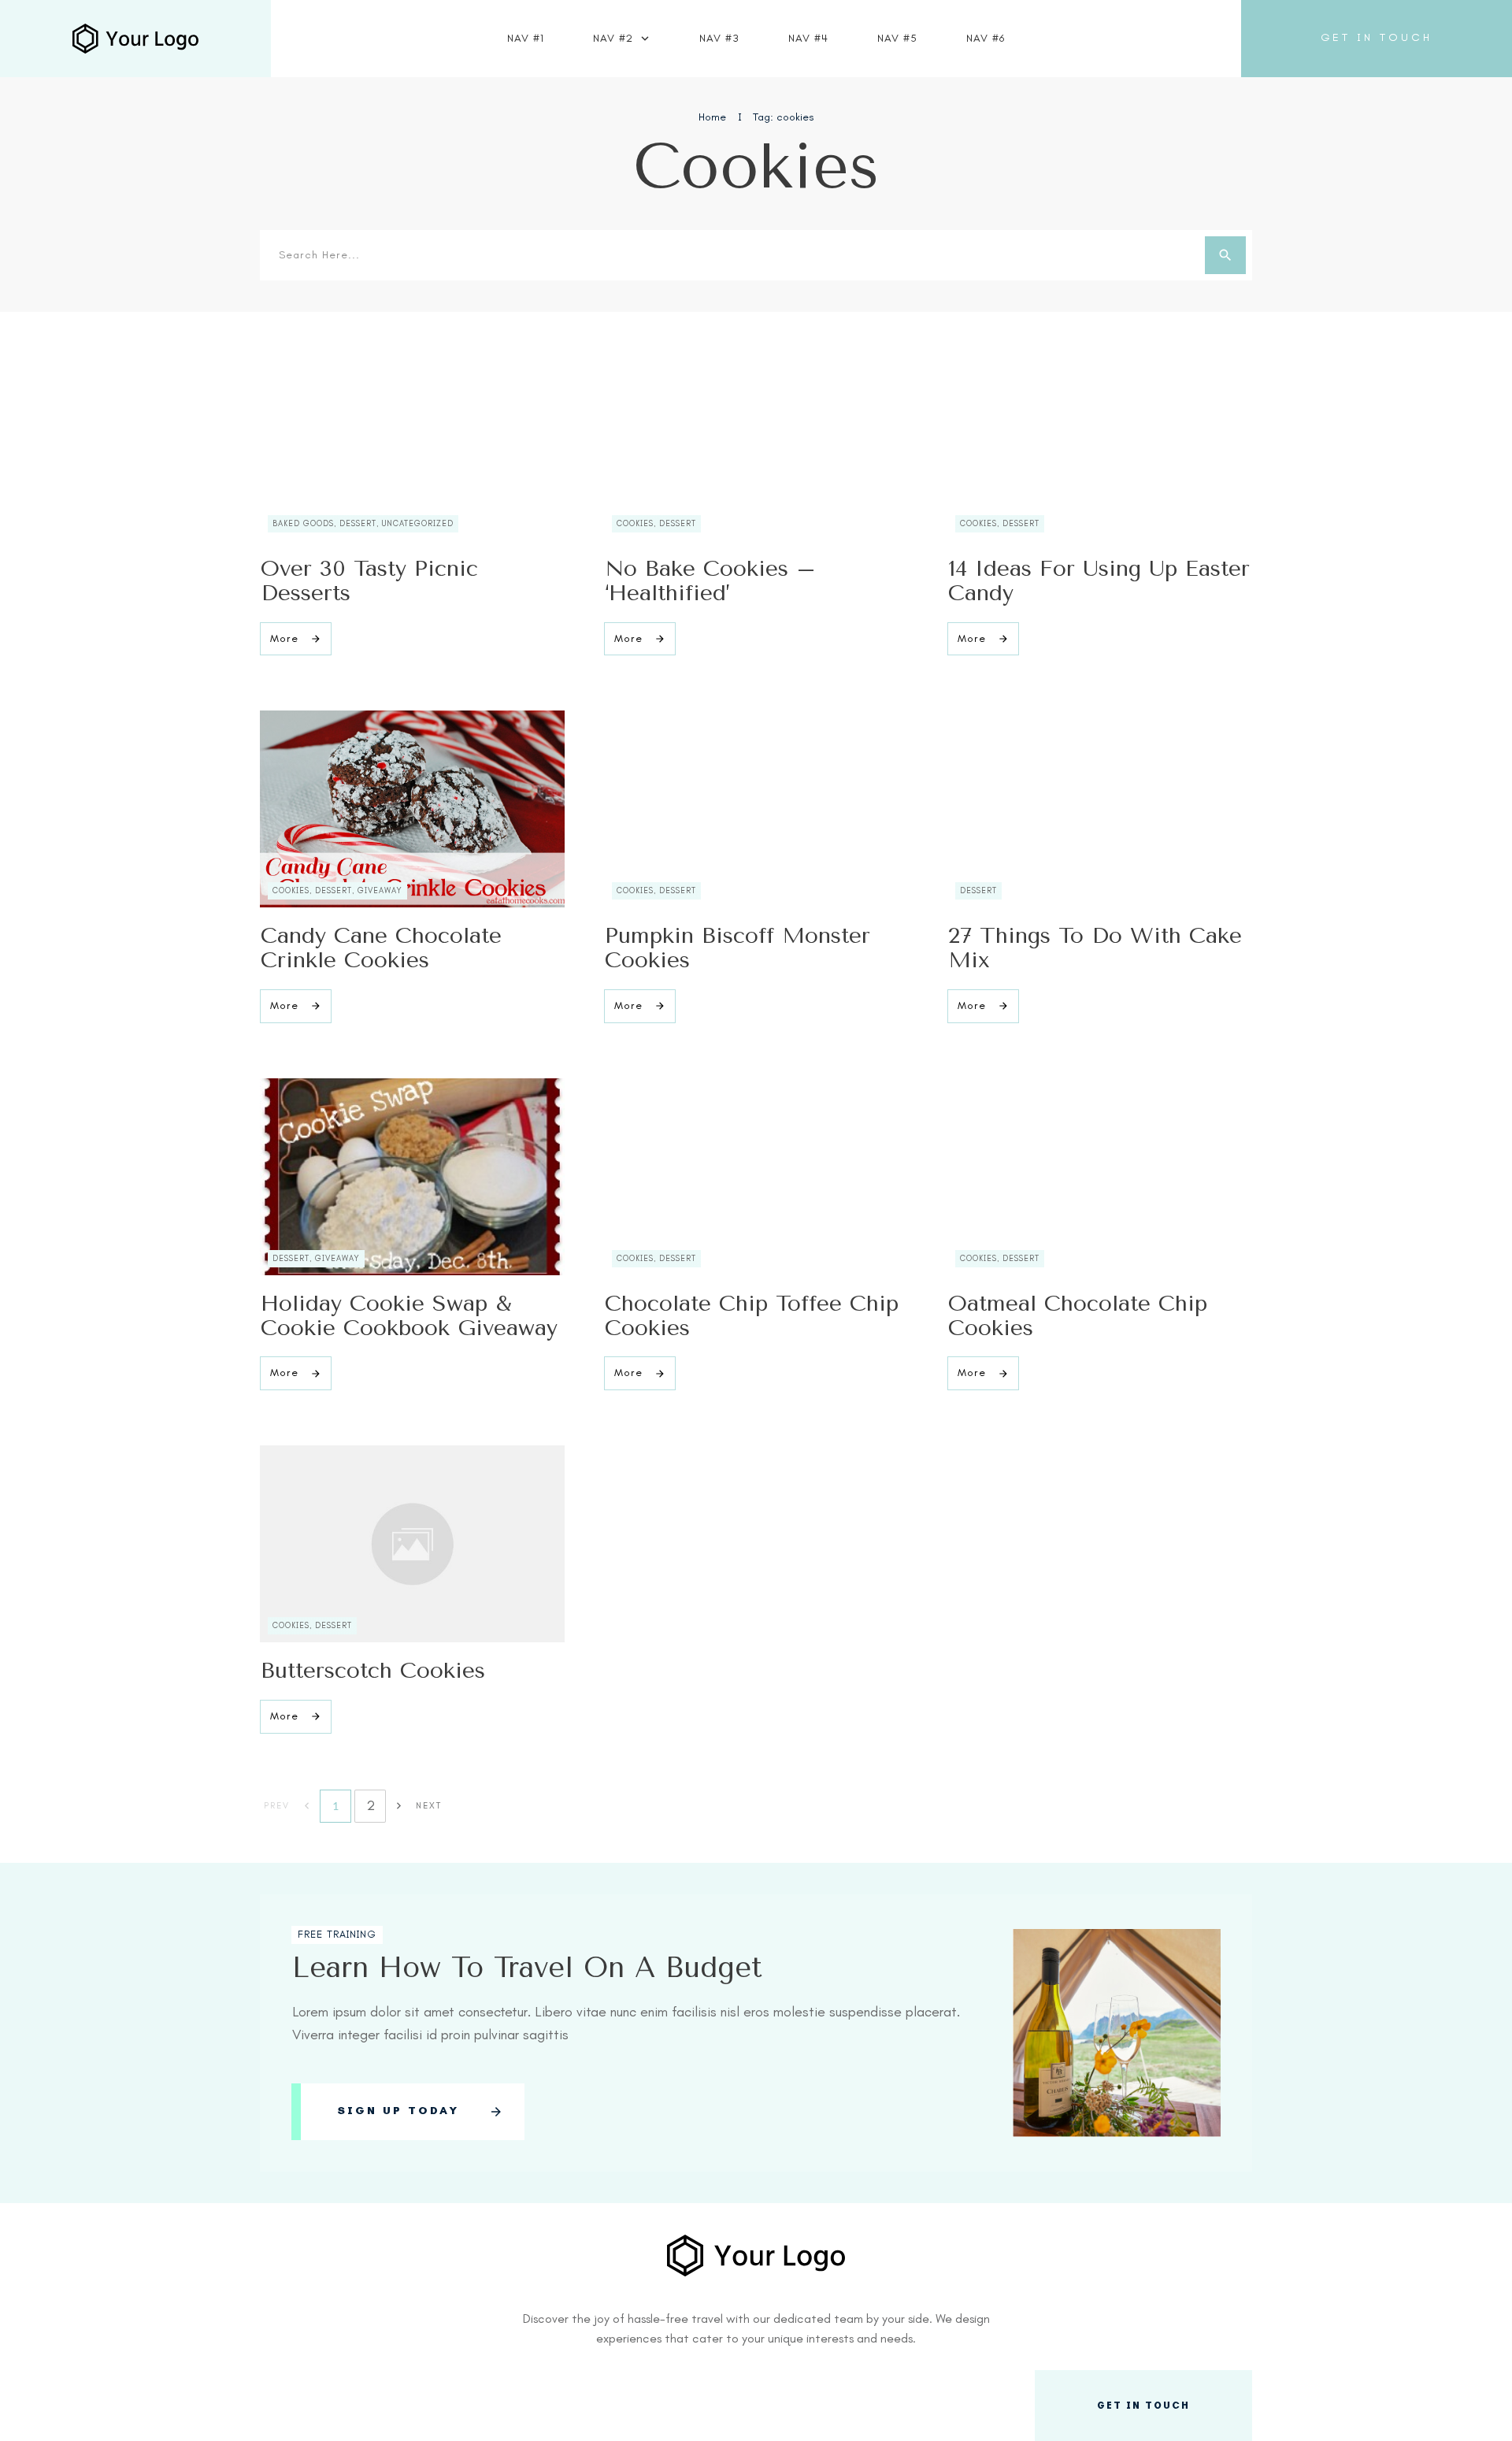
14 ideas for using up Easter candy (1099, 581)
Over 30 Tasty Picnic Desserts (369, 581)
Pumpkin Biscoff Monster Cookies (737, 948)
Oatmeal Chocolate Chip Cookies (1078, 1315)
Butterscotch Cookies (373, 1670)
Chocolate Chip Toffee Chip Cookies (752, 1315)
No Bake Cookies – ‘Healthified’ (710, 581)
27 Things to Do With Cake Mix (1095, 948)
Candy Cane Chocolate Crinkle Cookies (381, 948)
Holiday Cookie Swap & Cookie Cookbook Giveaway (409, 1315)
